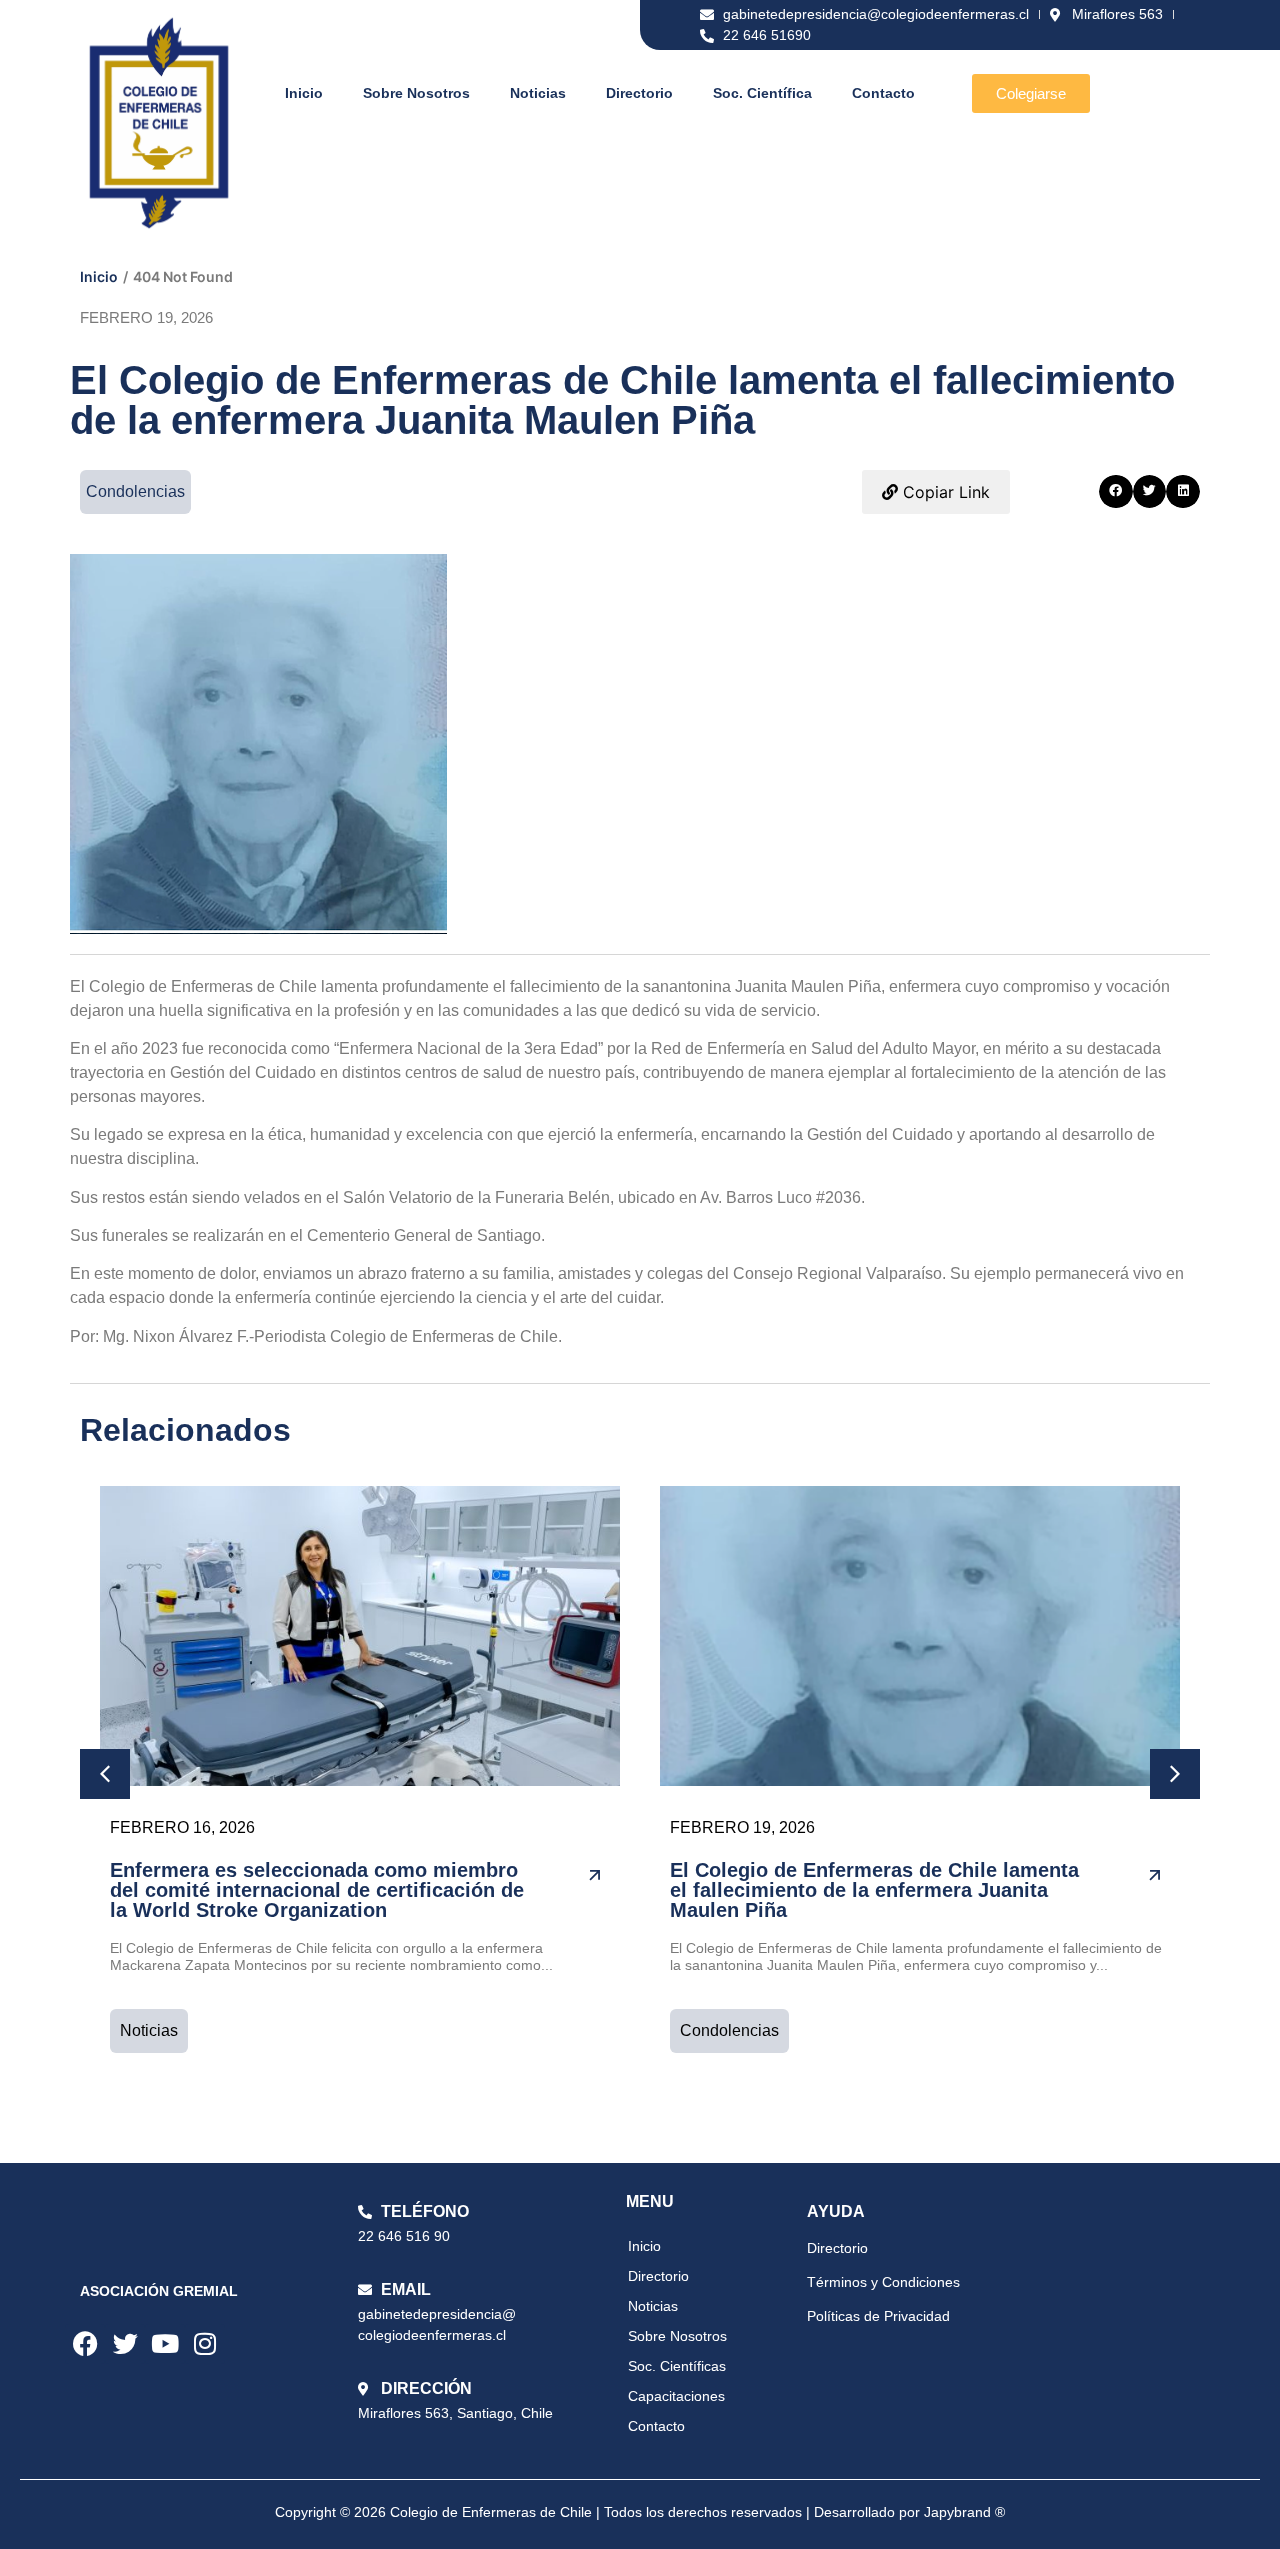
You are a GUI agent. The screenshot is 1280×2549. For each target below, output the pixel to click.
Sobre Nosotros (416, 93)
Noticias (538, 93)
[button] (1116, 492)
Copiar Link (944, 492)
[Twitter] (125, 2344)
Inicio (304, 93)
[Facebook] (85, 2344)
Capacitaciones (676, 2396)
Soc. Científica (762, 93)
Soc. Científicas (677, 2366)
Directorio (639, 93)
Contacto (883, 93)
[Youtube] (165, 2344)
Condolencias (729, 2030)
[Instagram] (205, 2344)
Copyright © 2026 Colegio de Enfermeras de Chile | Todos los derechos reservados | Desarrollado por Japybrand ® (640, 2512)
